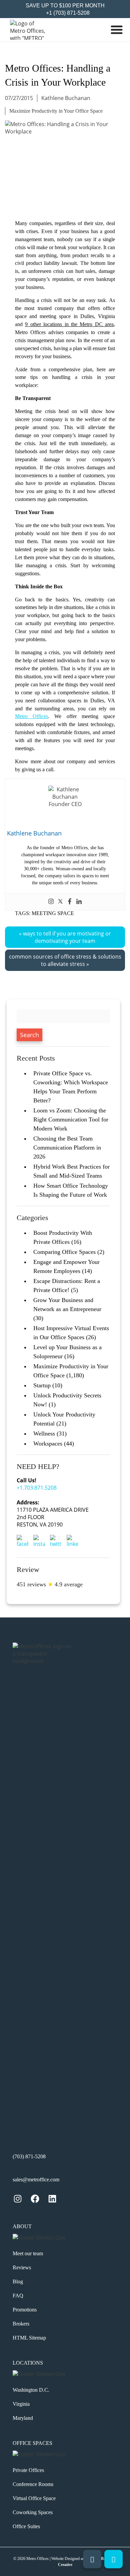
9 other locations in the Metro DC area (69, 324)
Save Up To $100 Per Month (65, 6)
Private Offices (28, 2470)
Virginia (21, 2404)
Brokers (21, 2324)
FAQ (18, 2296)
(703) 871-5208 (29, 2156)
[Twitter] (60, 902)
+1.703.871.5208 (37, 1488)
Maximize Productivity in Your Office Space (56, 111)
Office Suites (26, 2526)
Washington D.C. (31, 2390)
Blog (18, 2282)
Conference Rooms (33, 2484)
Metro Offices (31, 716)
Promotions (25, 2310)
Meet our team (28, 2253)
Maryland (23, 2418)
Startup (42, 1385)
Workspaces (48, 1444)
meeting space (53, 913)
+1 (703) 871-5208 (67, 13)
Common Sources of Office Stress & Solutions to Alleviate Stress (65, 960)
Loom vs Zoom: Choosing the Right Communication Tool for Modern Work (71, 1119)
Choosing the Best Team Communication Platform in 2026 (67, 1148)
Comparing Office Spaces (64, 1252)
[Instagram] (51, 902)
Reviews (22, 2267)
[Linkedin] (79, 902)
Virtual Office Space (34, 2498)
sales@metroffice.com (36, 2179)
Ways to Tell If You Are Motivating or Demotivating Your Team (67, 937)
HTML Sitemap (29, 2338)
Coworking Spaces (33, 2512)
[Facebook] (70, 902)
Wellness (44, 1433)
